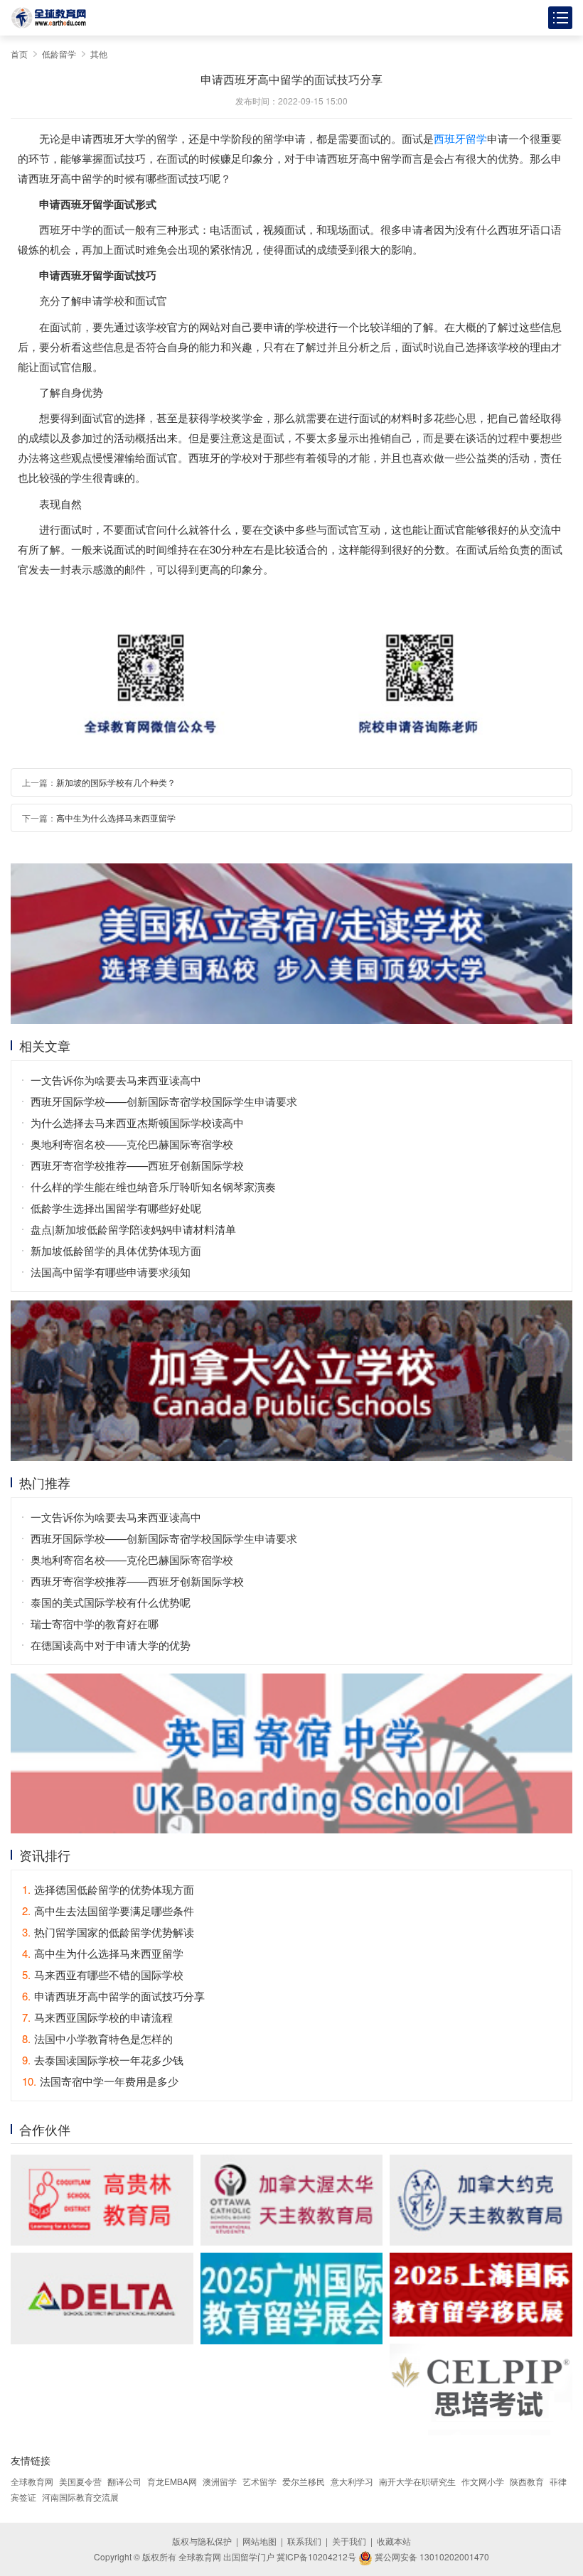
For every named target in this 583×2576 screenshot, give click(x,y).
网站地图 (260, 2541)
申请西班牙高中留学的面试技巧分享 (113, 1996)
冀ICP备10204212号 (316, 2556)
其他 (99, 54)
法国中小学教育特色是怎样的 (97, 2038)
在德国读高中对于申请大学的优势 (111, 1645)
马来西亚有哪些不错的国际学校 (103, 1974)
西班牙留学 (460, 138)
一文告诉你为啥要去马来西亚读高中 (116, 1080)
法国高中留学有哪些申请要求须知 (111, 1272)
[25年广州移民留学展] (292, 2298)
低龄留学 (59, 54)
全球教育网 (32, 2481)
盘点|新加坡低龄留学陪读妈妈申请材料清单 (133, 1229)
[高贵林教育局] (102, 2200)
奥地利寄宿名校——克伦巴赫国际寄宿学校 (132, 1144)
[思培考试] (481, 2389)
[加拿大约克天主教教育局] (481, 2200)
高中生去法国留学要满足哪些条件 (108, 1911)
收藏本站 (394, 2541)
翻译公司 (124, 2481)
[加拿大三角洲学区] (102, 2298)
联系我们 (304, 2541)
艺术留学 (260, 2481)
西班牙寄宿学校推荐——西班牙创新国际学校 (137, 1165)
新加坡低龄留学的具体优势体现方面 (116, 1250)
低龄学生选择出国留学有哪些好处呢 (116, 1208)
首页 (19, 54)
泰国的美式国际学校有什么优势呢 (111, 1602)
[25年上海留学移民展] (481, 2295)
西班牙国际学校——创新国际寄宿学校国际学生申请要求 (164, 1101)
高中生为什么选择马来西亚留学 (116, 818)
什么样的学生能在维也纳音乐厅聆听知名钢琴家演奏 (153, 1186)
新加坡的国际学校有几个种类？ (116, 782)
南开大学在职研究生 (417, 2481)
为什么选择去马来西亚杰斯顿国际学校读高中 (137, 1122)
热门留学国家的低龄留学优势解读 (108, 1932)
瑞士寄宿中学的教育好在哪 (95, 1623)
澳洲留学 (220, 2481)
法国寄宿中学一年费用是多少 (100, 2081)
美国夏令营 (80, 2481)
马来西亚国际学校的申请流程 (97, 2017)
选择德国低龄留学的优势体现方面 (108, 1889)
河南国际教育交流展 (80, 2497)
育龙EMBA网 (172, 2481)
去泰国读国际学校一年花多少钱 (103, 2060)
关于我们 (349, 2541)
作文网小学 (483, 2481)
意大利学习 (352, 2481)
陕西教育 (527, 2481)
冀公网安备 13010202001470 (431, 2556)
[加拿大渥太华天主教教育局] (292, 2200)
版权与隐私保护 (202, 2541)
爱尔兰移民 (304, 2481)
